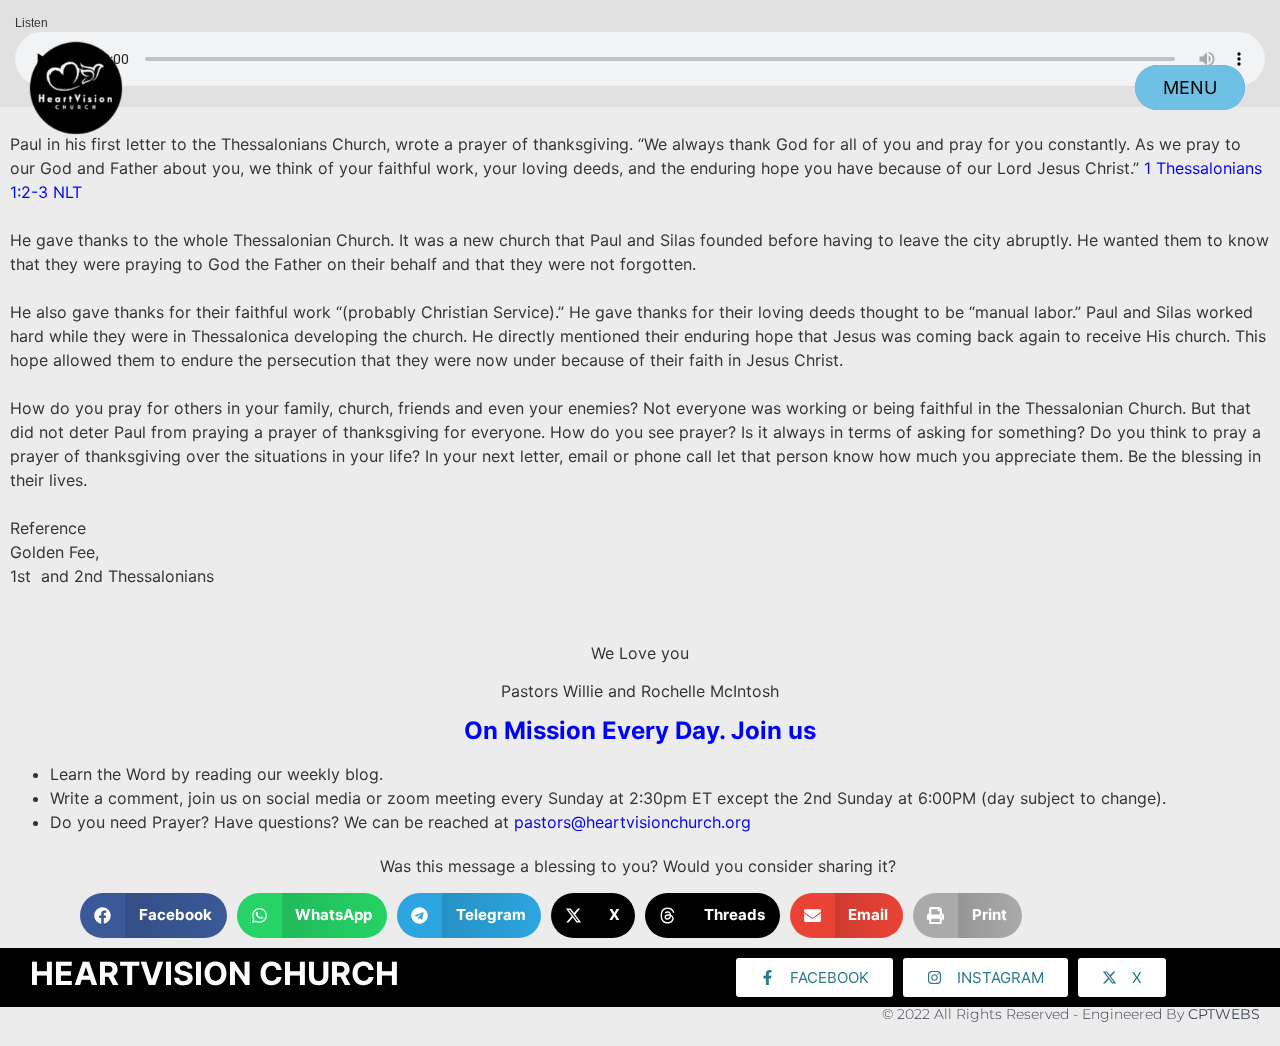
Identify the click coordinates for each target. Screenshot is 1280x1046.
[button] (153, 915)
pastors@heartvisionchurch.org (632, 822)
